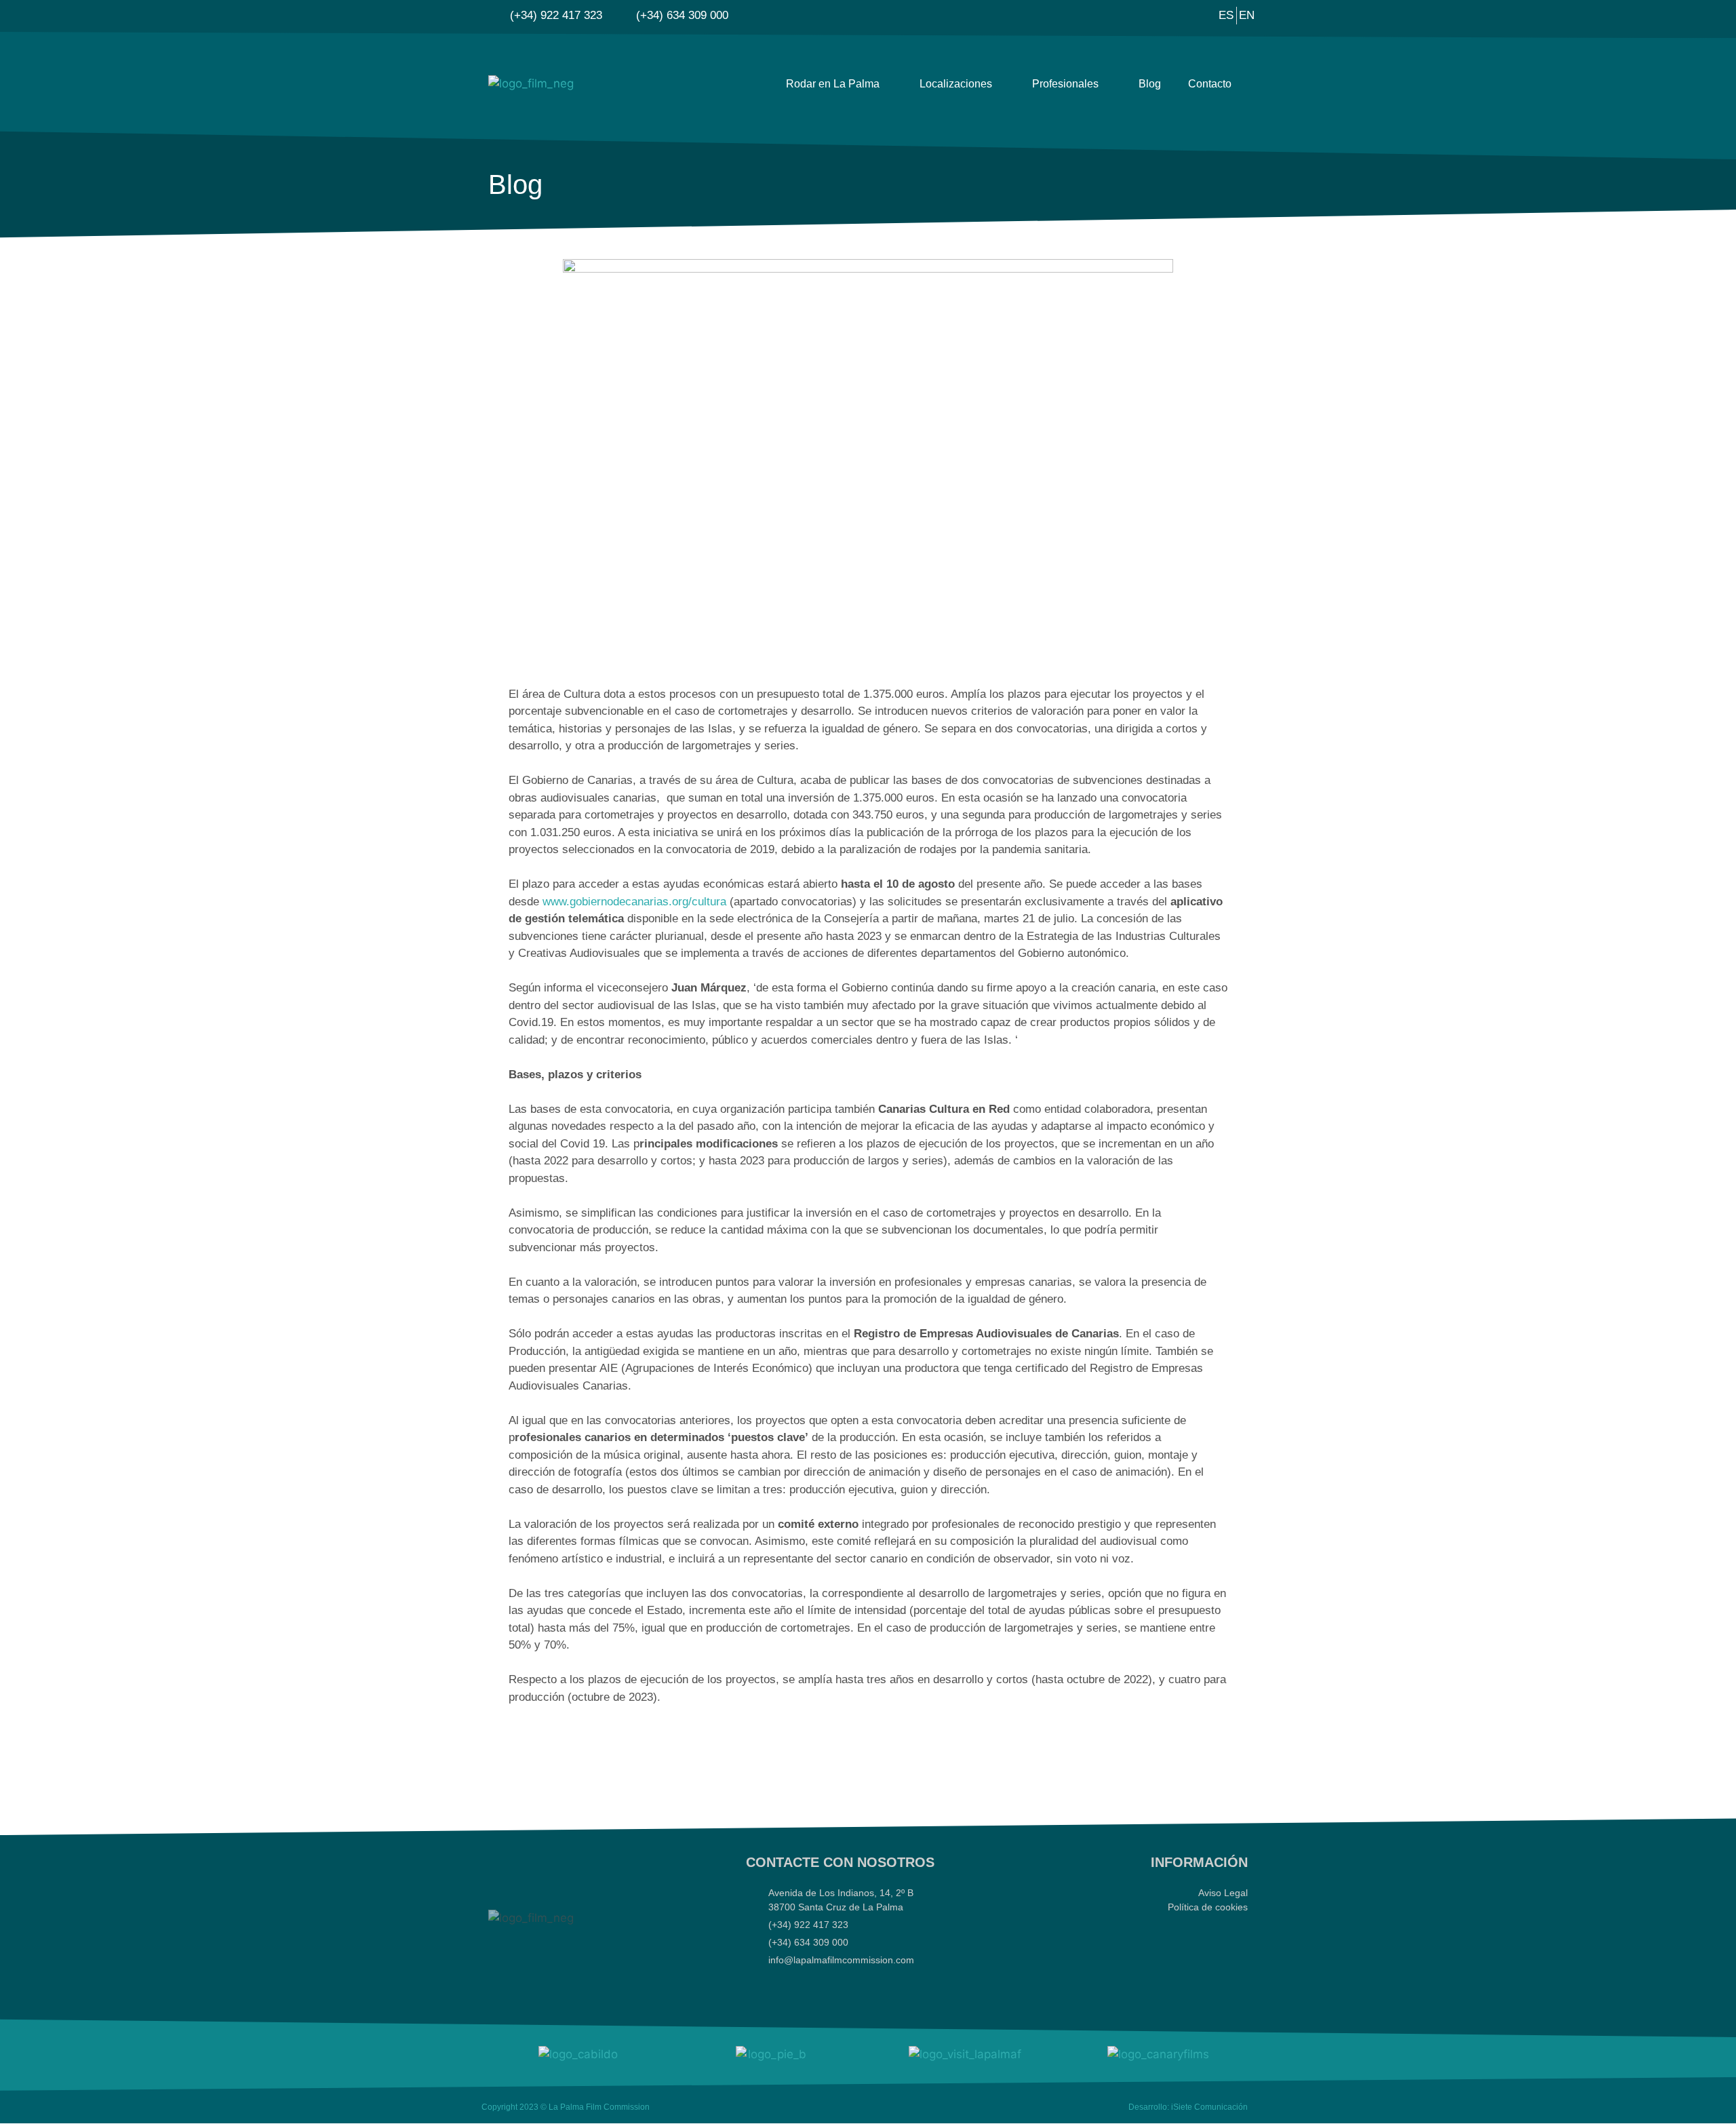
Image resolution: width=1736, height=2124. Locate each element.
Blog (1150, 84)
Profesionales (1065, 84)
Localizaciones (956, 84)
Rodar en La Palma (833, 84)
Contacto (1210, 84)
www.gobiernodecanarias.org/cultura (634, 902)
